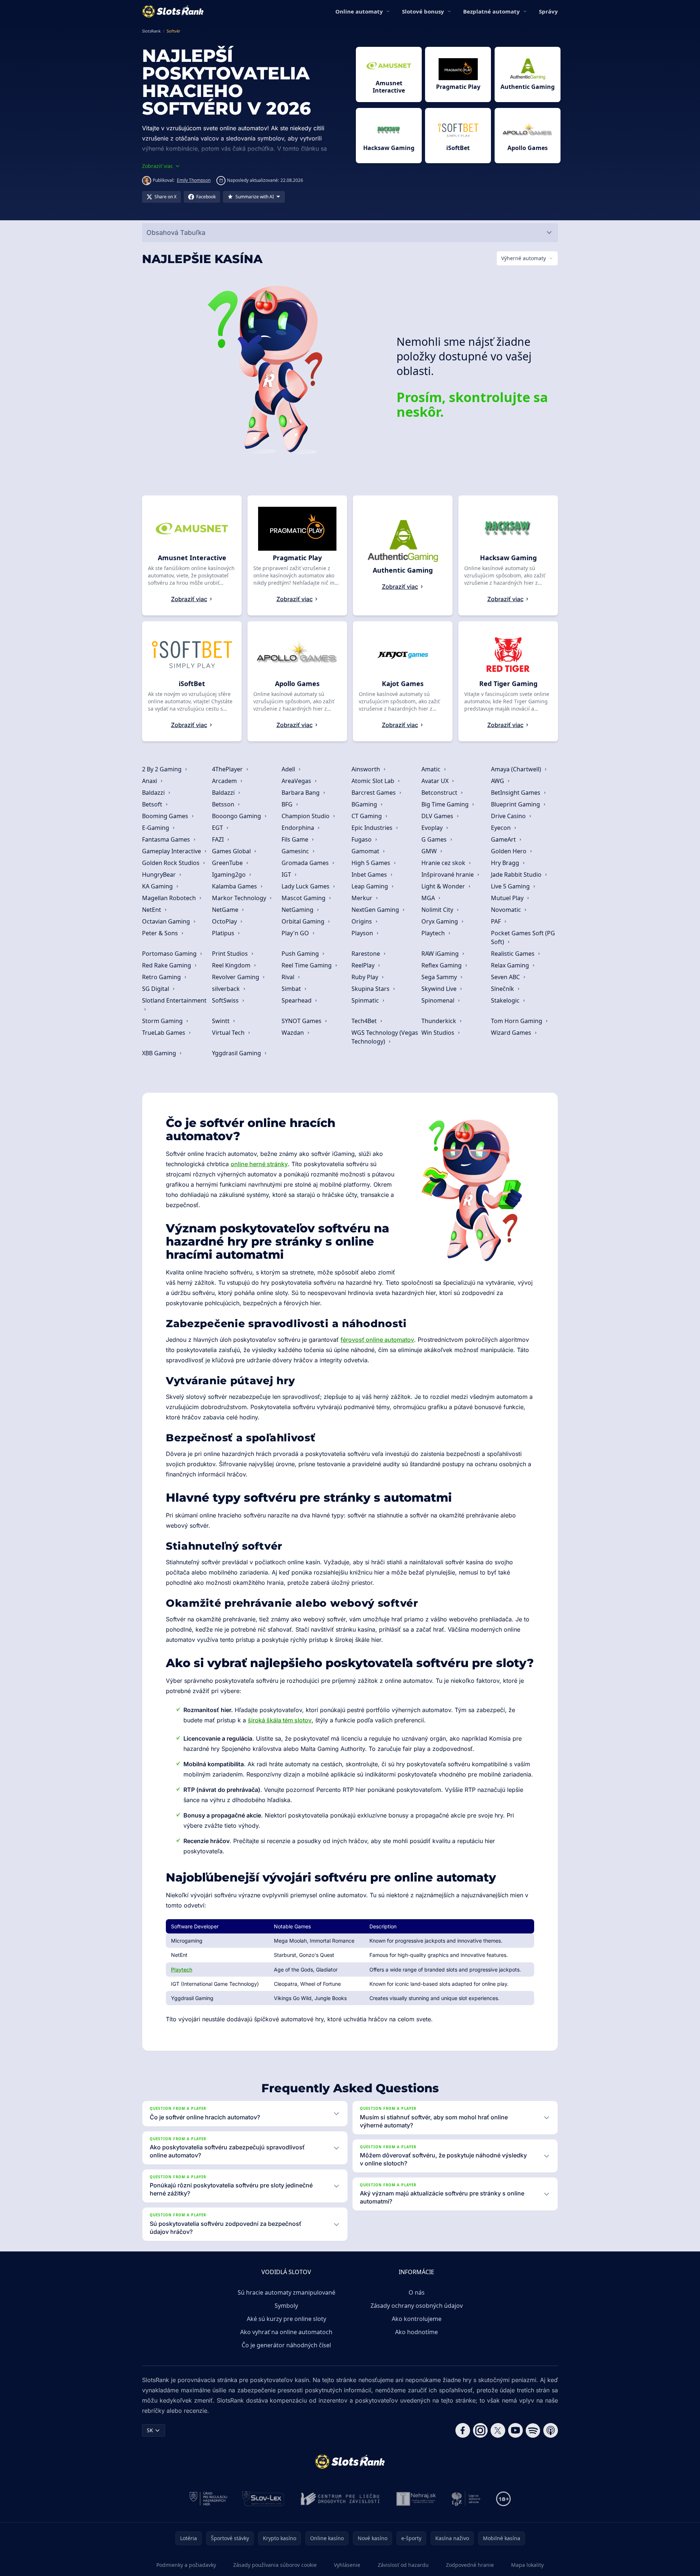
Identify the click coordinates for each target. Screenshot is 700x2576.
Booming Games (166, 816)
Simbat (292, 989)
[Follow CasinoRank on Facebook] (463, 2430)
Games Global (232, 851)
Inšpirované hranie (448, 875)
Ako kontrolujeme (417, 2319)
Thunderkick (440, 1021)
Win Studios (439, 1033)
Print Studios (231, 954)
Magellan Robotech (170, 898)
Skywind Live (440, 989)
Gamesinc (296, 851)
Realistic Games (513, 954)
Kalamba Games (235, 886)
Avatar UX (436, 781)
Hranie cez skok (444, 863)
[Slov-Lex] (263, 2499)
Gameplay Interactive (172, 851)
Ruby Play (366, 977)
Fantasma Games (167, 839)
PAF (497, 921)
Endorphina (299, 828)
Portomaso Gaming (170, 954)
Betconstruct (440, 793)
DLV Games (438, 816)
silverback (227, 989)
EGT (218, 828)
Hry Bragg (506, 863)
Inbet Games (370, 875)
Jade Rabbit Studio (517, 875)
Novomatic (507, 910)
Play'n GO (296, 933)
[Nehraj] (416, 2499)
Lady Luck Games (306, 886)
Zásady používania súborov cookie (275, 2565)
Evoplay (433, 828)
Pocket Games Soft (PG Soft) (523, 937)
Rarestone (366, 954)
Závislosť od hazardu (403, 2565)
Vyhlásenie (347, 2565)
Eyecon (502, 828)
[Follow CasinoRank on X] (498, 2430)
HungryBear (160, 875)
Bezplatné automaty (492, 11)
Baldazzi (154, 793)
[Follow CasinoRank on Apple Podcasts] (551, 2430)
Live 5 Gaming (511, 886)
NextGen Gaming (376, 910)
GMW (430, 851)
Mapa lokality (527, 2565)
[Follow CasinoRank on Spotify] (533, 2430)
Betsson (224, 804)
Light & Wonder (444, 886)
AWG (498, 781)
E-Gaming (156, 828)
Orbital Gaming (304, 921)
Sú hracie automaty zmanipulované (286, 2292)
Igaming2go (230, 875)
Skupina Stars (371, 989)
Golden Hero (509, 851)
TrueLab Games (164, 1033)
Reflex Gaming (442, 965)
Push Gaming (301, 954)
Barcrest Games (374, 793)
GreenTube (228, 863)
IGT (287, 875)
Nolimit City (438, 910)
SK (150, 2430)
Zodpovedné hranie (470, 2565)
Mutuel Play (508, 898)
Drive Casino (509, 816)
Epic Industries (373, 828)
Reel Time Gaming (307, 965)
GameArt (504, 839)
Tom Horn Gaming (517, 1021)
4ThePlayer (228, 769)
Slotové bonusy (423, 11)
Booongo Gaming (237, 816)
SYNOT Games (302, 1021)
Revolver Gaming (236, 977)
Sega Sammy (440, 977)
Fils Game (296, 839)
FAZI (219, 839)
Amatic (432, 769)
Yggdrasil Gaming (237, 1053)
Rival (289, 977)
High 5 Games (372, 863)
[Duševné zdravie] (466, 2499)
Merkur (363, 898)
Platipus (224, 933)
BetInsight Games (516, 793)
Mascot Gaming (304, 898)
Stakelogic (506, 1000)
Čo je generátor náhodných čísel (286, 2345)
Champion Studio (306, 816)
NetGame (226, 910)
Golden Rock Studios (172, 863)
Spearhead (297, 1000)
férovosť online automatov (377, 1340)
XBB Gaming (160, 1053)
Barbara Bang (301, 793)
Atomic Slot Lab (374, 781)
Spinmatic (366, 1000)
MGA (429, 898)
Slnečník (503, 989)
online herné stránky (259, 1164)
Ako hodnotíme (416, 2332)
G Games (435, 839)
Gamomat (366, 851)
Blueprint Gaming (516, 804)
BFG (288, 804)
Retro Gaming (162, 977)
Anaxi (150, 781)
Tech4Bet (365, 1021)
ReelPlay (364, 965)
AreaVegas (297, 781)
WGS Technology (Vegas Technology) (385, 1037)
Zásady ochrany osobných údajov (417, 2306)
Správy (548, 11)
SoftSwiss (226, 1000)
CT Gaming (367, 816)
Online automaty (359, 11)
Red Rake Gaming (167, 965)
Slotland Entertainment (174, 1000)
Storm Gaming (163, 1021)
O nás (417, 2292)
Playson (363, 933)
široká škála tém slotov (280, 1720)
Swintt (221, 1021)
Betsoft (153, 804)
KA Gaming (158, 886)
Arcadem (225, 781)
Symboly (286, 2306)
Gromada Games (306, 863)
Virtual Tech (229, 1033)
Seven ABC (506, 977)
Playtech (434, 933)
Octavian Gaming (167, 921)
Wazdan (293, 1033)
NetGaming (298, 910)
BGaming (365, 804)
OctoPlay (225, 921)
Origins (362, 921)
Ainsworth (366, 769)
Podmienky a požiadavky (186, 2565)
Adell (289, 769)
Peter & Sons (161, 933)
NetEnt (152, 910)
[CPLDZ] (340, 2499)
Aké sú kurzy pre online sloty (286, 2319)
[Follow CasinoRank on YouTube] (515, 2430)
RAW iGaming (441, 954)
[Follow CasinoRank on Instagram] (480, 2430)
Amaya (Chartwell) (517, 769)
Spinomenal (439, 1000)
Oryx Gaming (440, 921)
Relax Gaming (511, 965)
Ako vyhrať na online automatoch (286, 2332)
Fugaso (362, 839)
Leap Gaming (371, 886)
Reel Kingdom (232, 965)
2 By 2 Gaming (163, 769)
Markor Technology (240, 898)
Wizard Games (512, 1033)
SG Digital (156, 989)
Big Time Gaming (446, 804)
